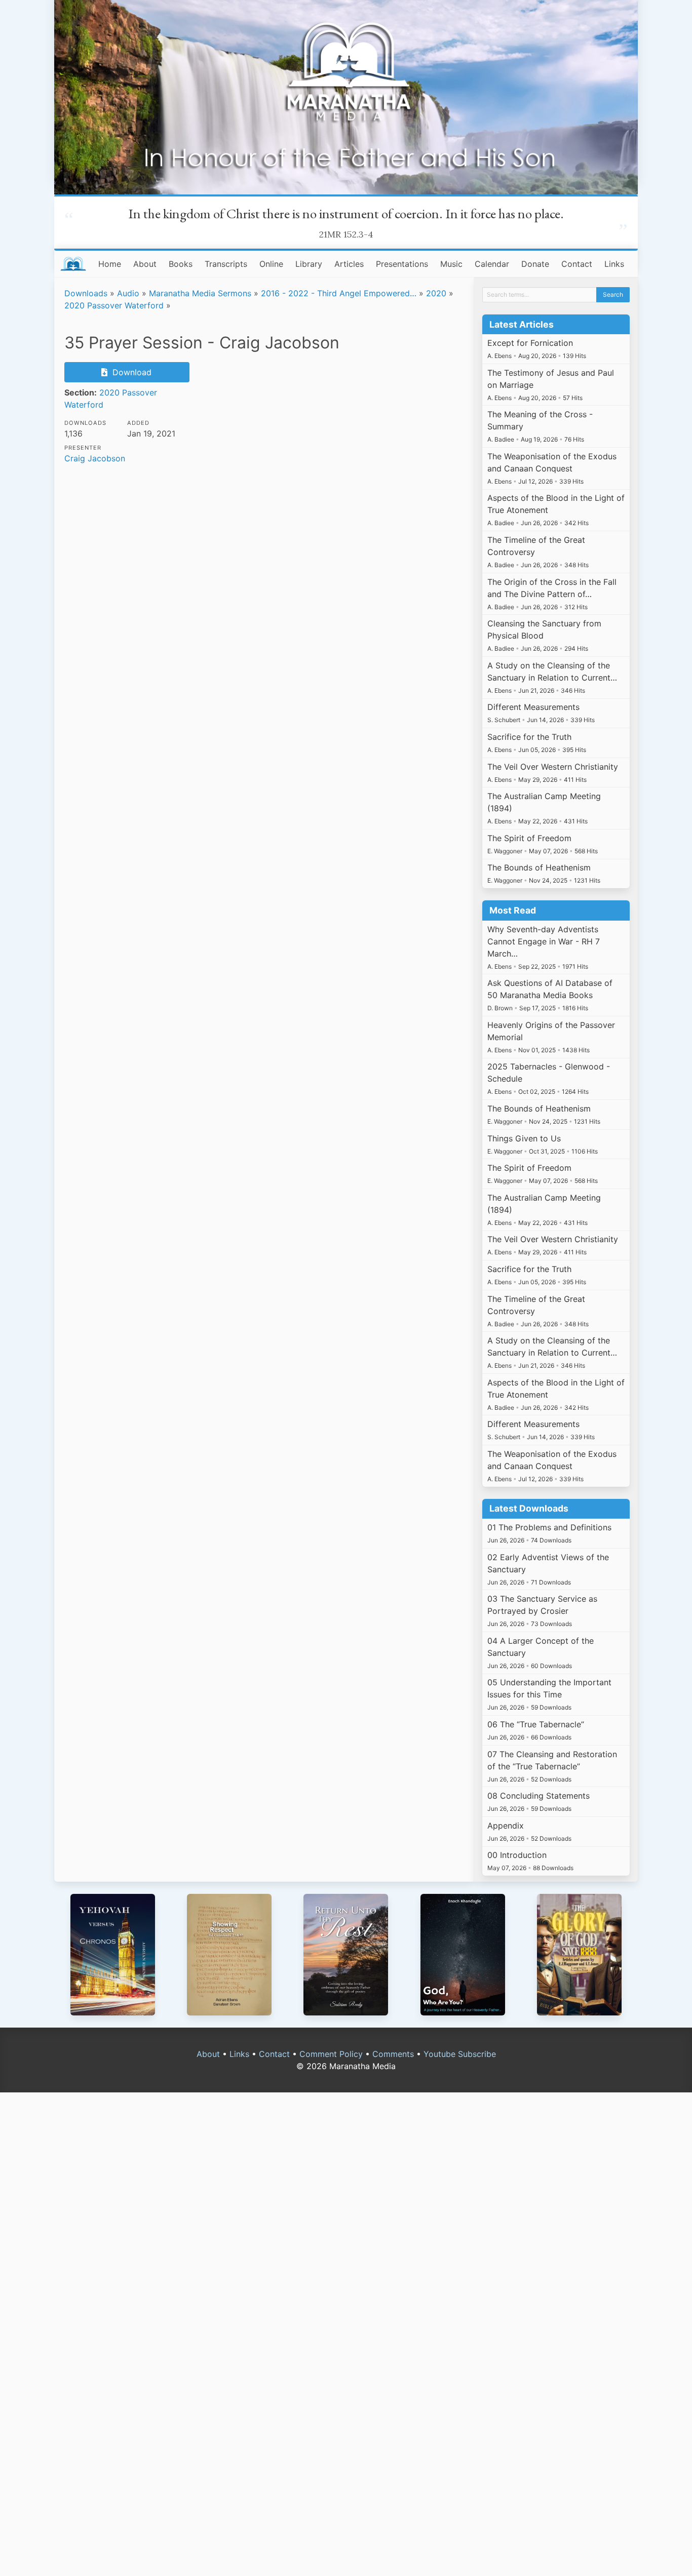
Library (309, 264)
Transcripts (226, 264)
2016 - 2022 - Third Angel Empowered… (339, 293)
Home (110, 264)
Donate (535, 264)
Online (271, 264)
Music (451, 264)
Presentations (402, 264)
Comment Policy (331, 2054)
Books (181, 264)
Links (614, 264)
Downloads (86, 293)
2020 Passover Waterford (114, 305)
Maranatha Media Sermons (200, 293)
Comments (393, 2054)
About (145, 264)
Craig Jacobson (95, 458)
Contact (577, 264)
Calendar (492, 264)
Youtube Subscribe (460, 2054)
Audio (128, 293)
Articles (349, 264)
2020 (436, 293)
